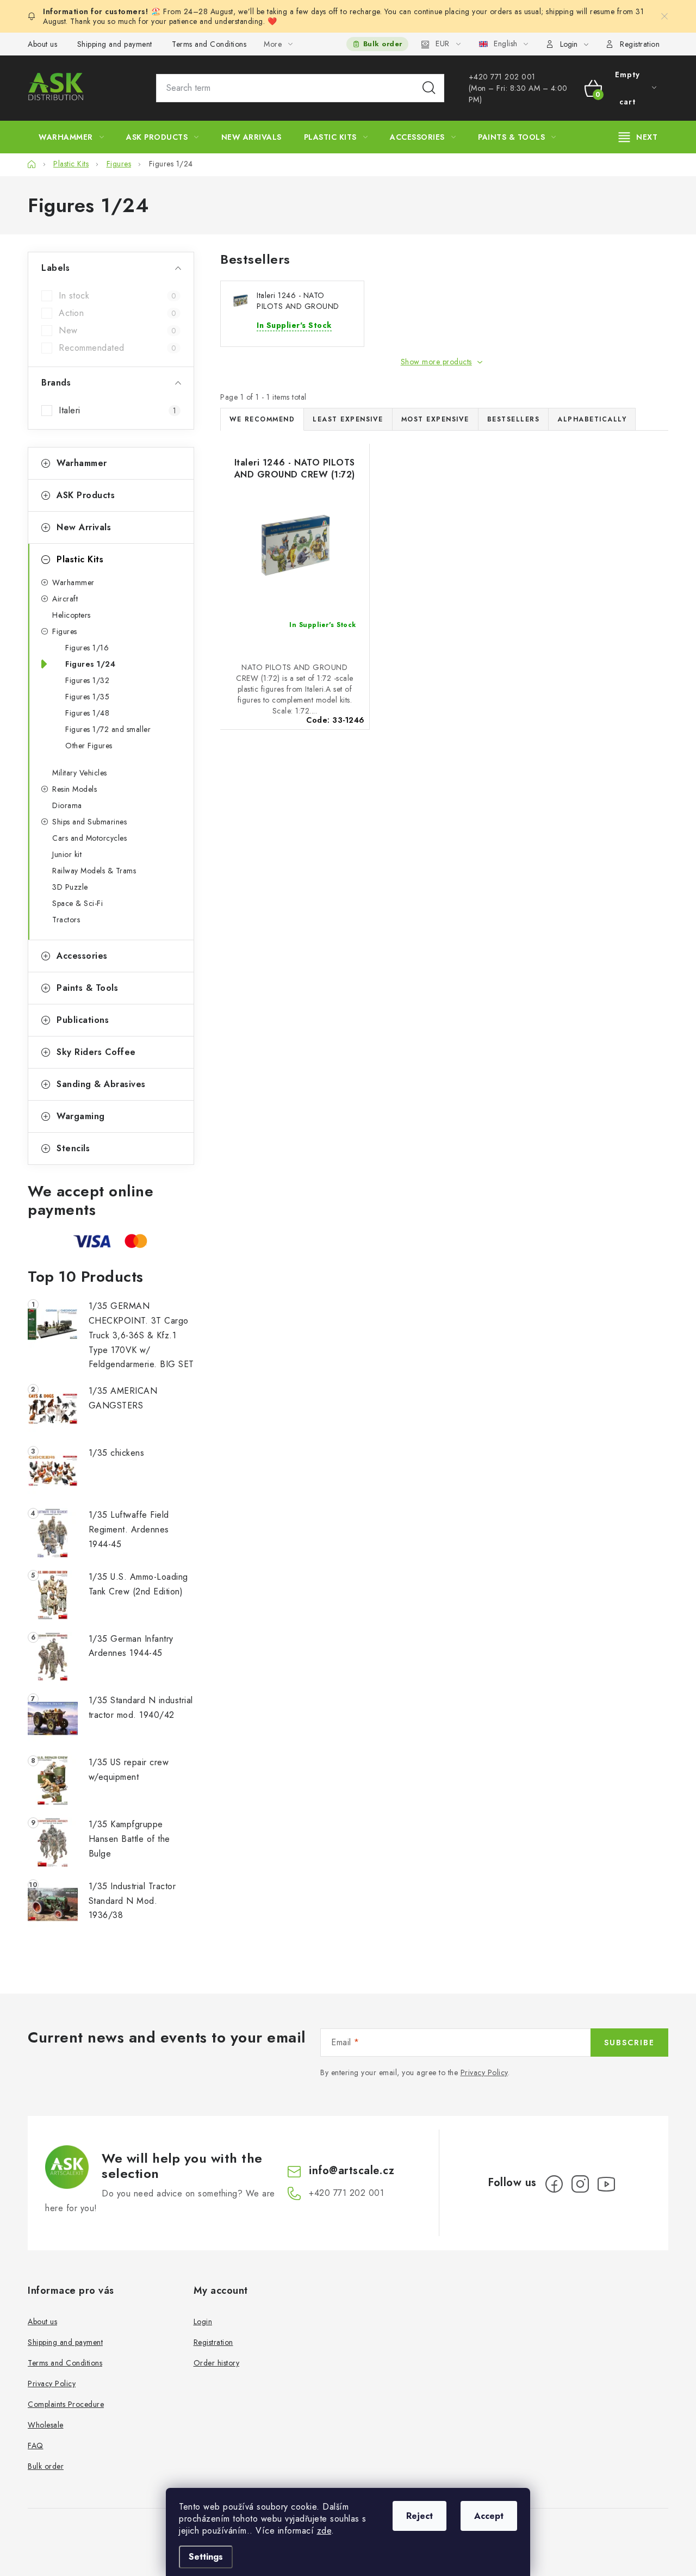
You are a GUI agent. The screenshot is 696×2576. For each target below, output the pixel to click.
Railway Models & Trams (94, 871)
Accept (489, 2516)
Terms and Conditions (209, 44)
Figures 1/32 (87, 680)
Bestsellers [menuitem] (514, 419)
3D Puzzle (70, 887)
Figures (65, 631)
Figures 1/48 (87, 713)
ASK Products (86, 495)
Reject (420, 2516)
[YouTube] (606, 2184)
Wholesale (46, 2425)
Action (117, 313)
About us (42, 44)
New (117, 331)
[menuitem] (71, 137)
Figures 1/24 (90, 664)
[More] (638, 137)
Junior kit (67, 854)
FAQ (36, 2445)
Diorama (67, 805)
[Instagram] (580, 2184)
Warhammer (82, 463)
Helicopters (72, 615)
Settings (206, 2557)
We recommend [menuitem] (262, 419)
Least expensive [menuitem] (348, 419)
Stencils (73, 1148)
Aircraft (65, 599)
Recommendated (117, 348)
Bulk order (383, 44)
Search (429, 88)
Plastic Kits (80, 559)
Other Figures (89, 746)
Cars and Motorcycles (89, 838)
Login (203, 2321)
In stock (117, 296)
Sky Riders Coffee (96, 1052)
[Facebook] (554, 2184)
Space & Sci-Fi (77, 903)
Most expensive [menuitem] (435, 419)
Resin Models (74, 789)
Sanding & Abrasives (101, 1084)
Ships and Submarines (89, 822)
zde (324, 2531)
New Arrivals (84, 527)
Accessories (82, 956)
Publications (83, 1020)
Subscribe (629, 2043)
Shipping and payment (115, 44)
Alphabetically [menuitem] (592, 419)
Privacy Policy (484, 2072)
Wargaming (81, 1116)
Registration (640, 44)
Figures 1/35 (87, 697)
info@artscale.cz (352, 2171)
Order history (217, 2363)
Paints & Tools (87, 988)
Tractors (66, 920)
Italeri (117, 411)
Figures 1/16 (87, 648)
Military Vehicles (80, 773)
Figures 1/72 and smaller (108, 729)
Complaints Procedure (66, 2404)
